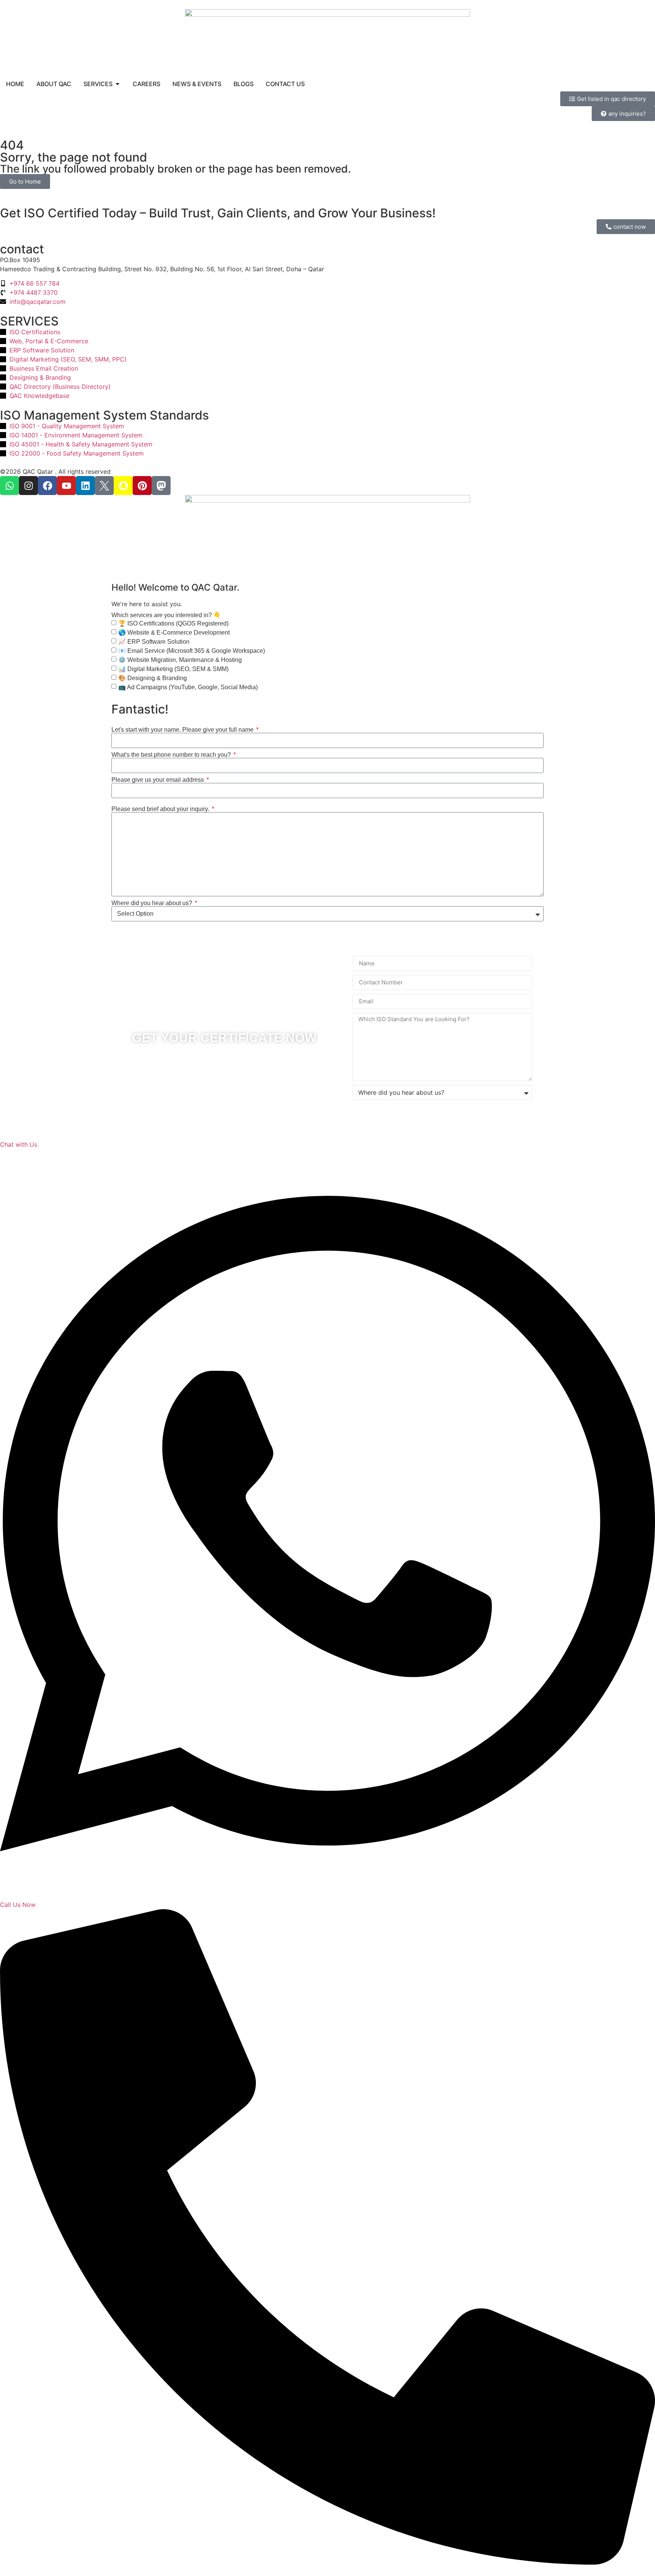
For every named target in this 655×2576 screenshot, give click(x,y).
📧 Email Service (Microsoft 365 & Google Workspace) (192, 651)
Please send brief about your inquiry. (161, 809)
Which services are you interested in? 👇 (166, 615)
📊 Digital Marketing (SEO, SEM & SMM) (173, 669)
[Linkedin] (85, 486)
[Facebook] (47, 486)
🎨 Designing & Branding (153, 678)
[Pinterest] (142, 486)
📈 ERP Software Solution (154, 642)
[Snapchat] (123, 486)
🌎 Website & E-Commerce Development (174, 633)
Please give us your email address (158, 780)
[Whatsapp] (9, 486)
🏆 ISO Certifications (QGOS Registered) (173, 623)
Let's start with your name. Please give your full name (183, 730)
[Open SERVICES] (118, 84)
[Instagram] (28, 486)
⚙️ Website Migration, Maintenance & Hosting (180, 660)
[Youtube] (66, 486)
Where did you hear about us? (153, 903)
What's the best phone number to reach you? (172, 755)
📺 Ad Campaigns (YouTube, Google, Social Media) (188, 687)
